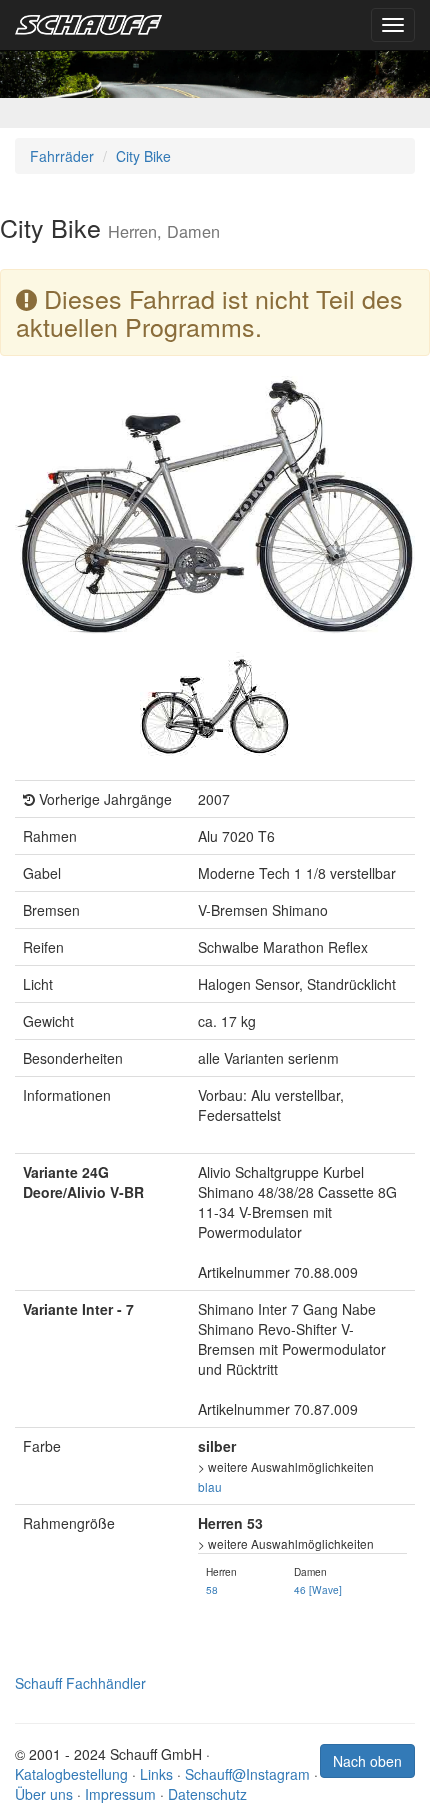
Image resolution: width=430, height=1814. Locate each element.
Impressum (120, 1794)
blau (210, 1486)
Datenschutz (207, 1794)
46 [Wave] (318, 1589)
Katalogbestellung (71, 1774)
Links (156, 1774)
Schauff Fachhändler (80, 1683)
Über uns (44, 1794)
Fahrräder (62, 156)
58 (212, 1589)
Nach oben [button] (367, 1761)
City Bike (143, 156)
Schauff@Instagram (247, 1774)
